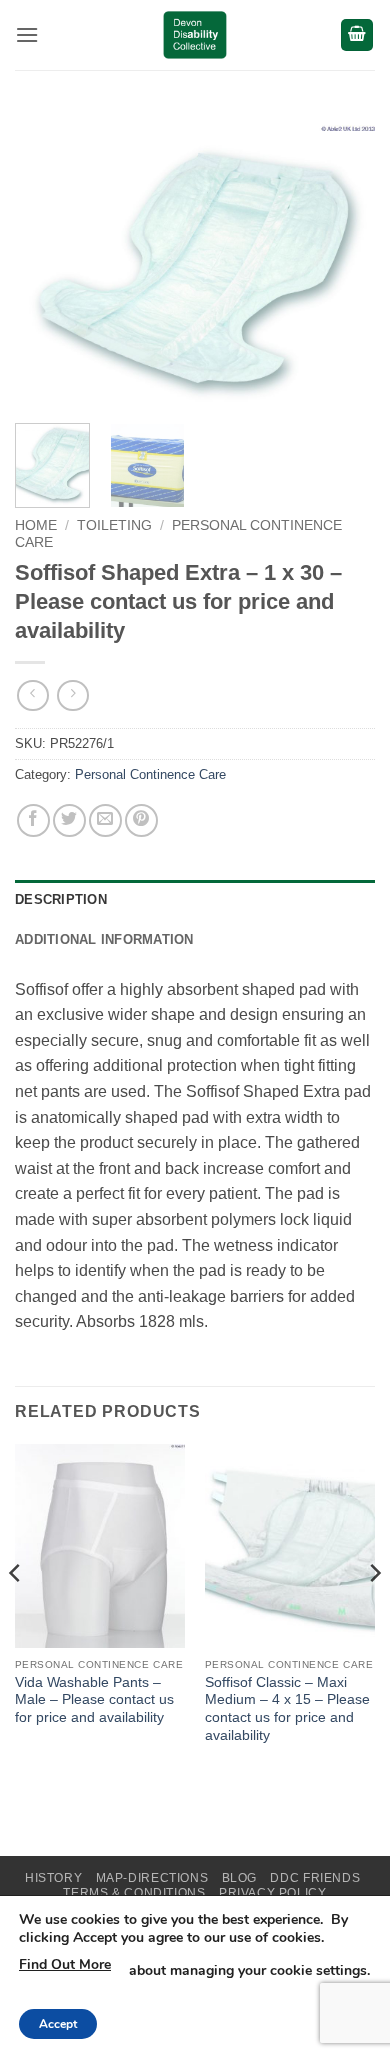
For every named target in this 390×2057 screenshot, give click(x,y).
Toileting (114, 525)
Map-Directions (152, 1878)
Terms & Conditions (134, 1893)
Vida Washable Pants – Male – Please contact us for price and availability (94, 1700)
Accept (58, 2024)
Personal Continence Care (150, 774)
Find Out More (65, 1964)
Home (36, 525)
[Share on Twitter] (69, 820)
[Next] (343, 266)
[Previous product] (72, 695)
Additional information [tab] (104, 939)
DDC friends (315, 1878)
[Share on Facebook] (33, 820)
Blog (239, 1878)
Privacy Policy (273, 1893)
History (53, 1878)
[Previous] (47, 266)
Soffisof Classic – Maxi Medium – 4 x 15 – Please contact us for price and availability (287, 1709)
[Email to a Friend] (105, 820)
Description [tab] (61, 899)
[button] (27, 34)
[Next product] (32, 695)
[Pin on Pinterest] (141, 820)
